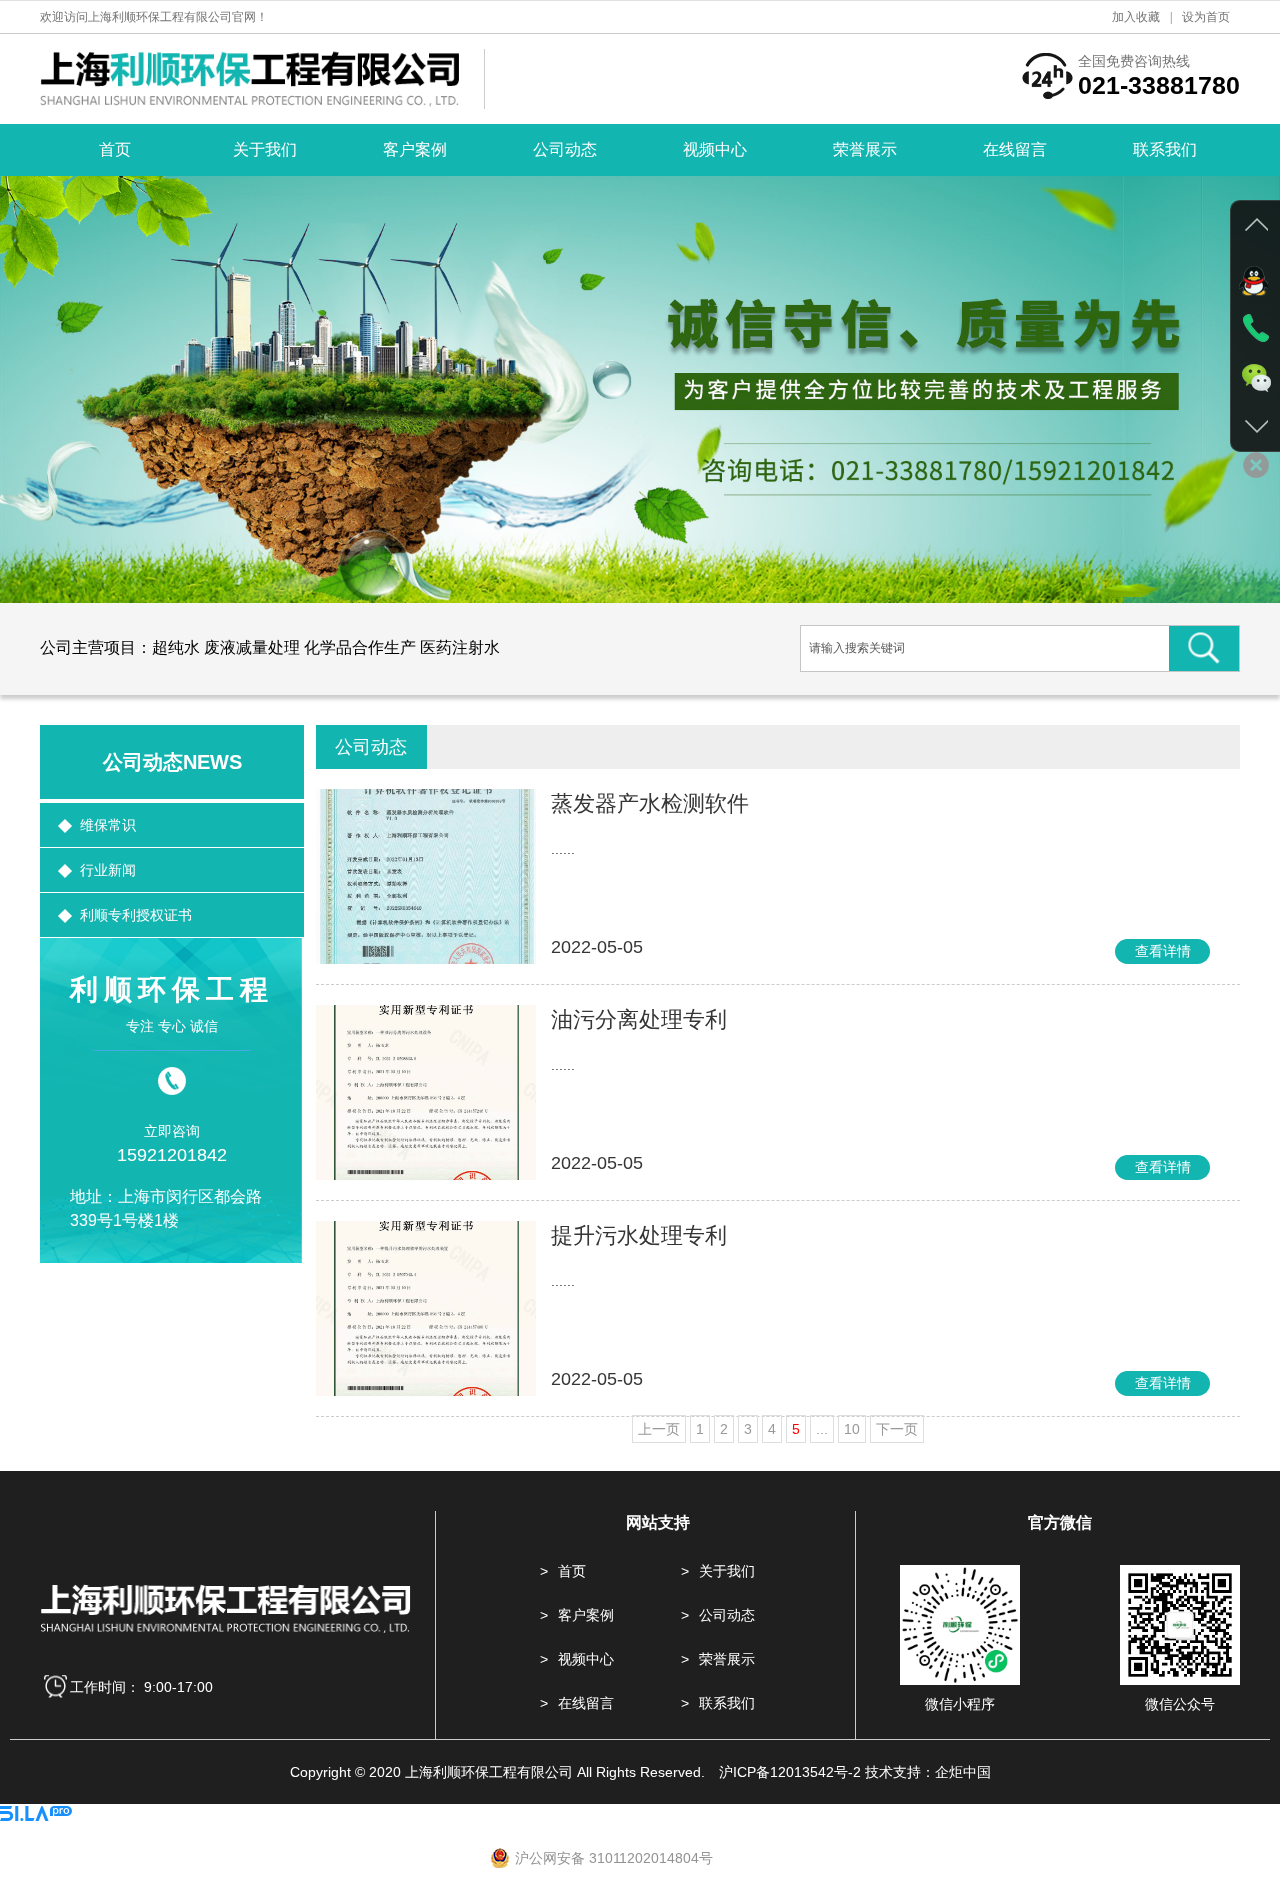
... (822, 1429)
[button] (45, 389)
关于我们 (265, 149)
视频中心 (715, 149)
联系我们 (1165, 149)
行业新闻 (108, 870)
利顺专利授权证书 (136, 915)
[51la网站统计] (36, 1816)
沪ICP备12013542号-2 (790, 1772)
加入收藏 (1136, 17)
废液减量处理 (252, 647)
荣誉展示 (865, 149)
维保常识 (108, 825)
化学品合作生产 (360, 647)
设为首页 (1206, 17)
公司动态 (565, 149)
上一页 (659, 1429)
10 (852, 1429)
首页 (115, 149)
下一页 (897, 1429)
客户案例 (415, 149)
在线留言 (1015, 149)
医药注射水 (460, 647)
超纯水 (176, 647)
